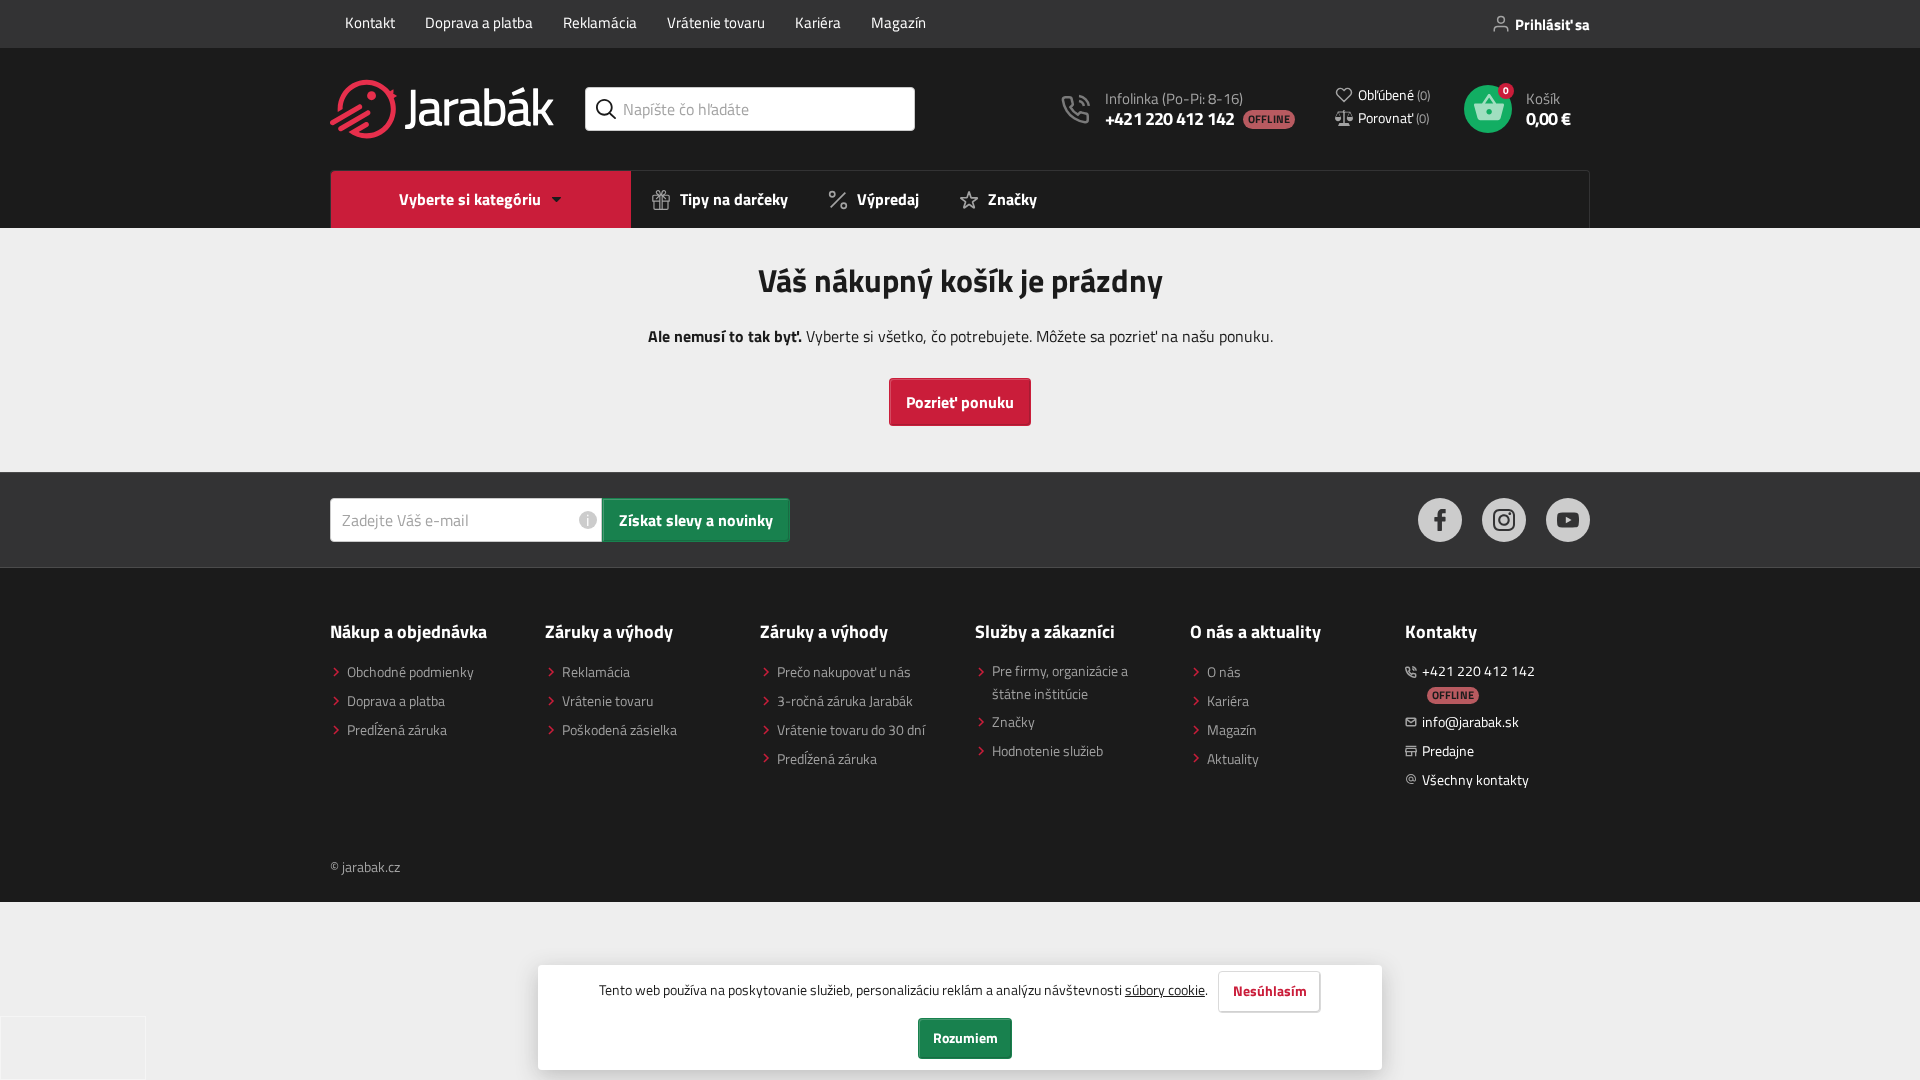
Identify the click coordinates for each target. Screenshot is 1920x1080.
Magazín (898, 22)
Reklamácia (600, 22)
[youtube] (1568, 520)
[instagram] (1504, 520)
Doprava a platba (479, 22)
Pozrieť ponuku (960, 402)
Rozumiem (965, 1038)
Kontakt (370, 22)
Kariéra (818, 22)
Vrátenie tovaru (716, 22)
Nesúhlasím (1270, 991)
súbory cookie (1165, 989)
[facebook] (1440, 520)
